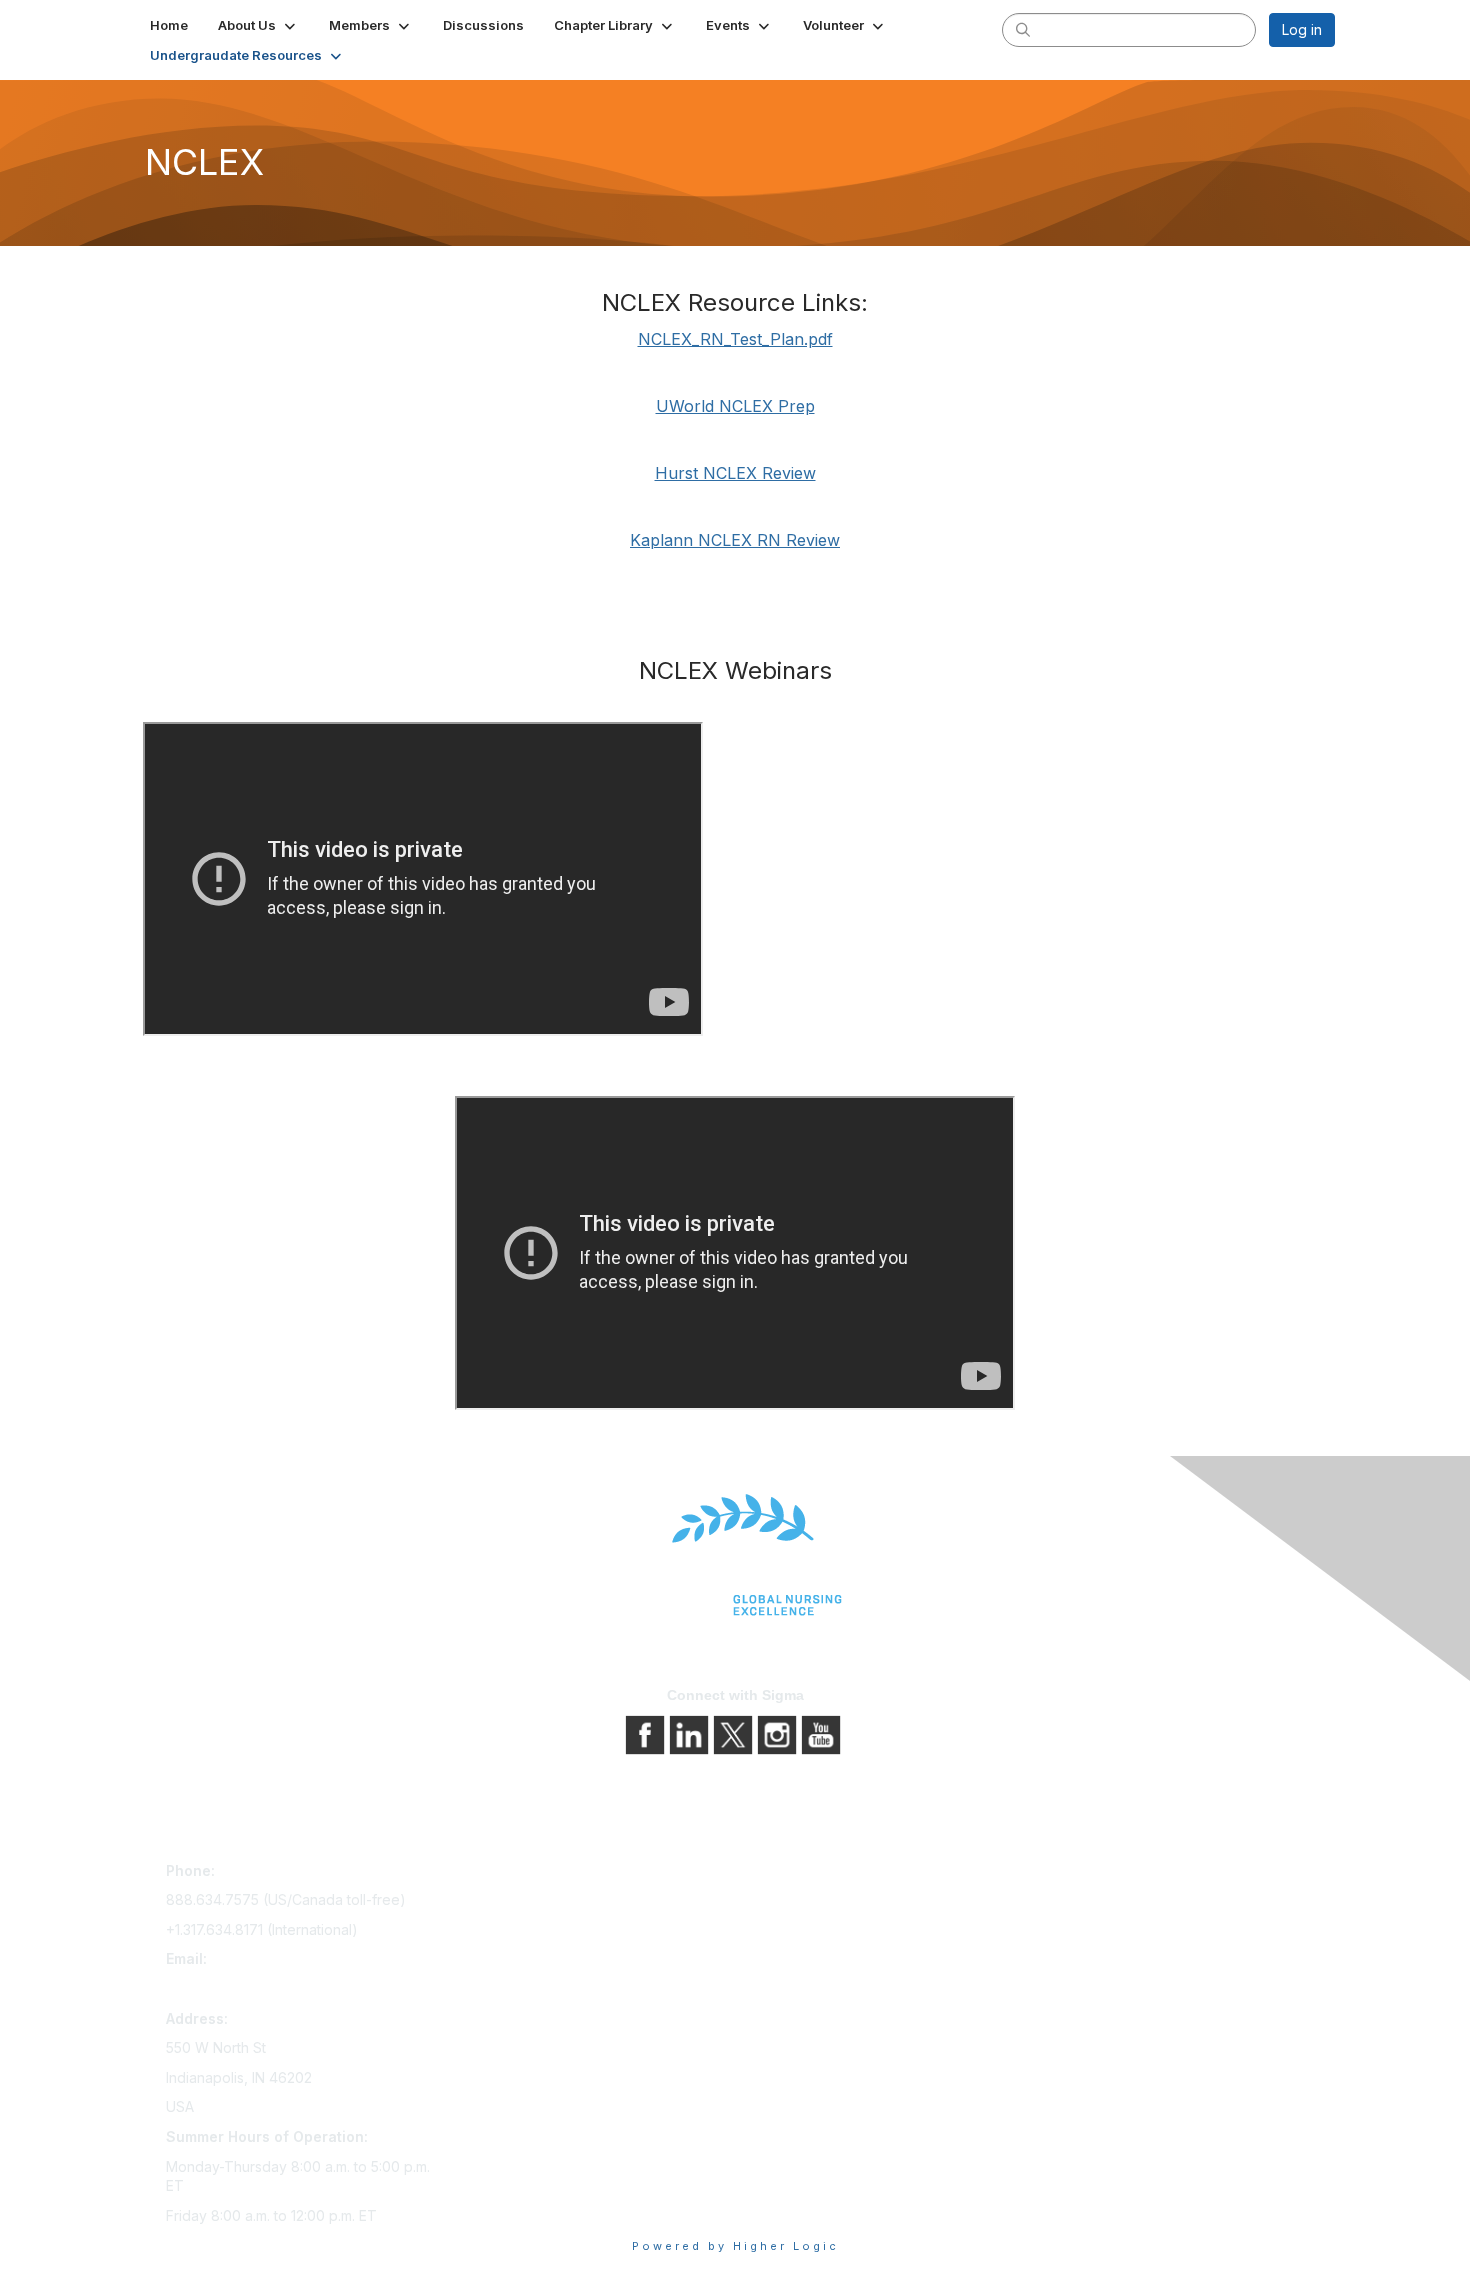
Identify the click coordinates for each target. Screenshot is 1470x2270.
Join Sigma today (512, 1874)
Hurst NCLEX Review (735, 473)
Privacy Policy (789, 1902)
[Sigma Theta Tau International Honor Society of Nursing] (735, 1555)
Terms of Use (787, 1930)
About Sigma (784, 1874)
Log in (1302, 29)
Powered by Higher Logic (735, 2246)
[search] (1023, 29)
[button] (258, 25)
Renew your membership (537, 1930)
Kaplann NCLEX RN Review (735, 540)
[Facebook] (647, 1733)
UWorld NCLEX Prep (735, 406)
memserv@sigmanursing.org (259, 1988)
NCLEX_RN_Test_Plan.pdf (735, 339)
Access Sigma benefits (530, 1902)
